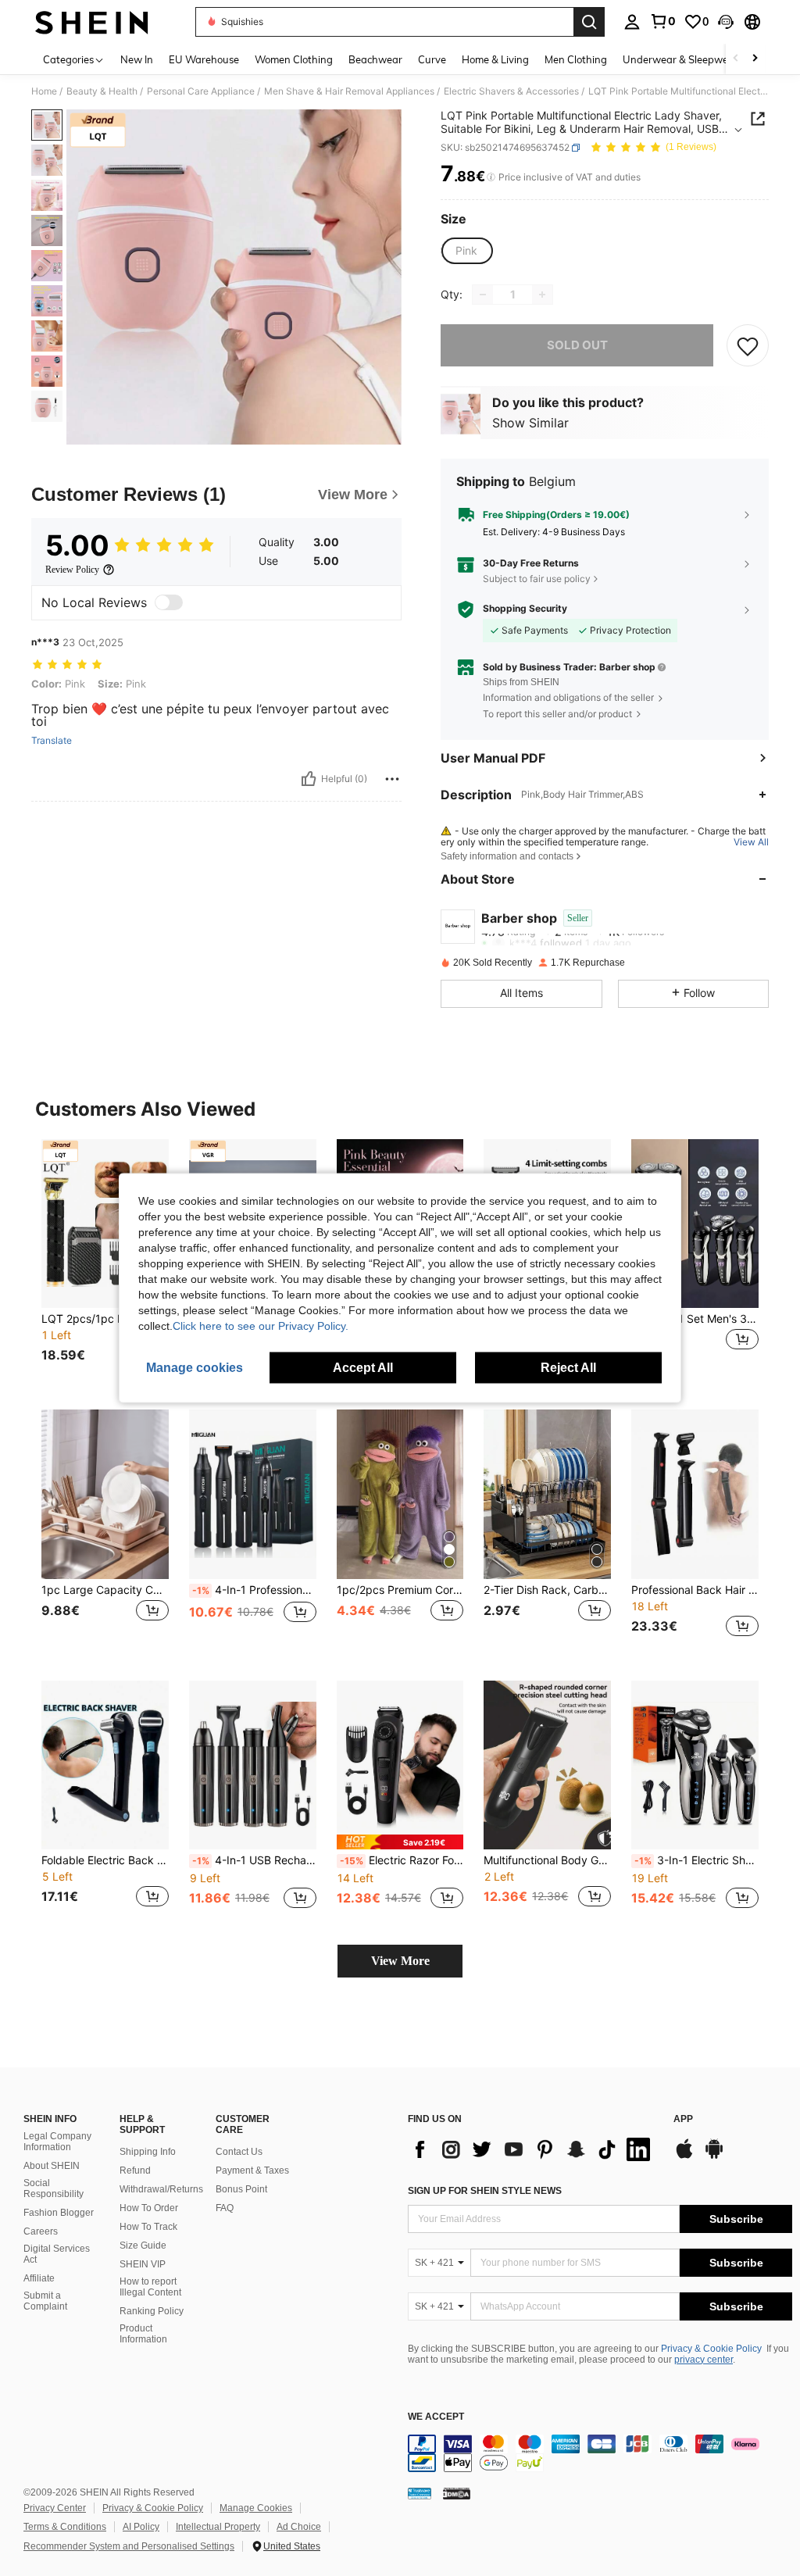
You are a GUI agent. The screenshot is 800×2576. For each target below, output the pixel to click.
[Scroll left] (736, 59)
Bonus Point (241, 2189)
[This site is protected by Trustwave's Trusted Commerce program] (420, 2493)
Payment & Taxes (252, 2170)
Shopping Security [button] (525, 609)
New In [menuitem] (137, 59)
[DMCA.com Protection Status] (457, 2493)
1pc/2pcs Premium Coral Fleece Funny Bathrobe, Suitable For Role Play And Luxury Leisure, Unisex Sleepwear (400, 1590)
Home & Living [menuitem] (495, 59)
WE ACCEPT (436, 2417)
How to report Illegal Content (150, 2287)
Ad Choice (299, 2527)
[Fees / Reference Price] (491, 177)
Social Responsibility (54, 2188)
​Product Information (143, 2334)
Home (44, 91)
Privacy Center (55, 2508)
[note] (400, 1842)
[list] (533, 2149)
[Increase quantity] (542, 295)
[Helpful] (309, 779)
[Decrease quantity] (483, 295)
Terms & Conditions (65, 2527)
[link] (662, 21)
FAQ (225, 2208)
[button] (726, 22)
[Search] (589, 22)
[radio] (466, 251)
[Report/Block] (392, 779)
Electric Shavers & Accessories (511, 91)
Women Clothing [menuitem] (294, 59)
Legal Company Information (57, 2142)
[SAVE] (748, 345)
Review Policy (72, 570)
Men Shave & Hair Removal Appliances (349, 91)
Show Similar (530, 423)
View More (400, 1961)
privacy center (704, 2360)
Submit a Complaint (45, 2301)
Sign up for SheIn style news (485, 2191)
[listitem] (105, 1262)
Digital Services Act (57, 2254)
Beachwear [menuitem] (375, 59)
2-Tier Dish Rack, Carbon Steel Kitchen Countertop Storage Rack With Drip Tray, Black (547, 1590)
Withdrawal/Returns (161, 2189)
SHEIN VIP (143, 2264)
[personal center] (632, 22)
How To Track (148, 2227)
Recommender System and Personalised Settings (129, 2546)
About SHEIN (52, 2166)
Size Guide (143, 2246)
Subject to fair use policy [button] (537, 579)
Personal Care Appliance (201, 91)
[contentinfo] (600, 2453)
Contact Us (239, 2152)
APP (683, 2119)
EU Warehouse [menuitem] (204, 59)
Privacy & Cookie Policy (711, 2349)
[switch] (169, 602)
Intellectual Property (218, 2527)
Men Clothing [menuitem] (576, 59)
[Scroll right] (755, 59)
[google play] (714, 2156)
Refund (135, 2170)
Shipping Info (148, 2152)
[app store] (684, 2156)
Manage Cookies (256, 2508)
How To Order (149, 2208)
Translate (52, 741)
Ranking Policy (152, 2311)
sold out (577, 345)
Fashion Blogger (59, 2213)
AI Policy (141, 2527)
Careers (41, 2231)
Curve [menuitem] (432, 59)
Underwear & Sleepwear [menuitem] (680, 59)
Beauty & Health (102, 91)
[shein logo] (92, 22)
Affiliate (39, 2278)
